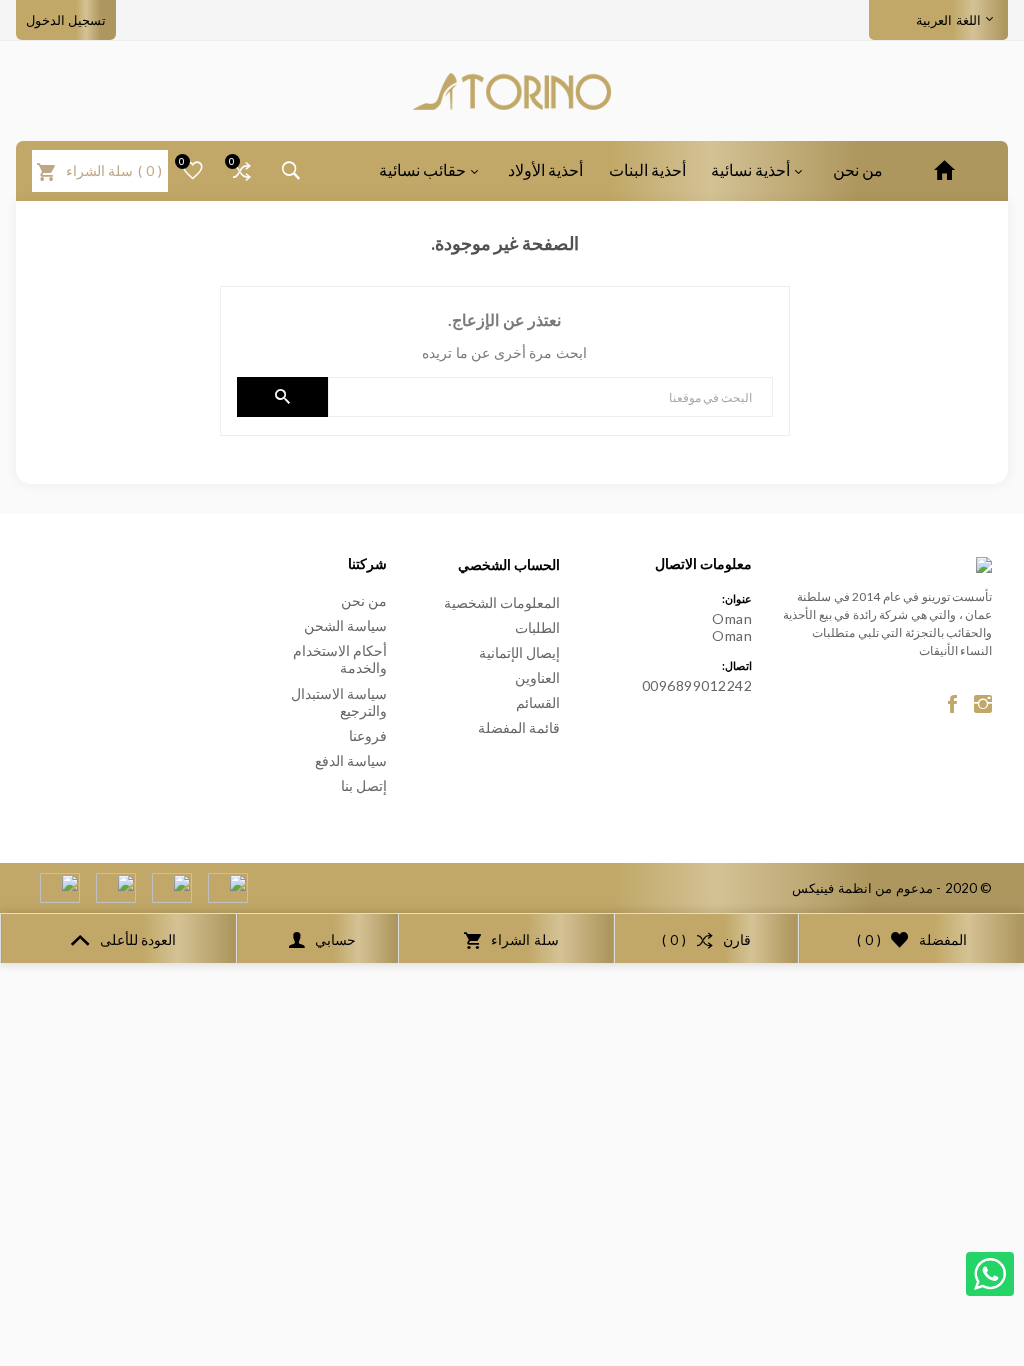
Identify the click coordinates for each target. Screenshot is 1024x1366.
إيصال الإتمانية (520, 652)
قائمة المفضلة (519, 727)
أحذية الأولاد (545, 169)
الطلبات (537, 627)
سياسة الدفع (351, 760)
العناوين (537, 677)
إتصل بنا (364, 785)
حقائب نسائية (422, 169)
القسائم (538, 702)
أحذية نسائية (750, 169)
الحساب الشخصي (509, 564)
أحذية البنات (647, 169)
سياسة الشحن (346, 625)
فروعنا (368, 735)
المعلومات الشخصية (502, 602)
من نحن (858, 169)
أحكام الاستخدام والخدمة (340, 659)
